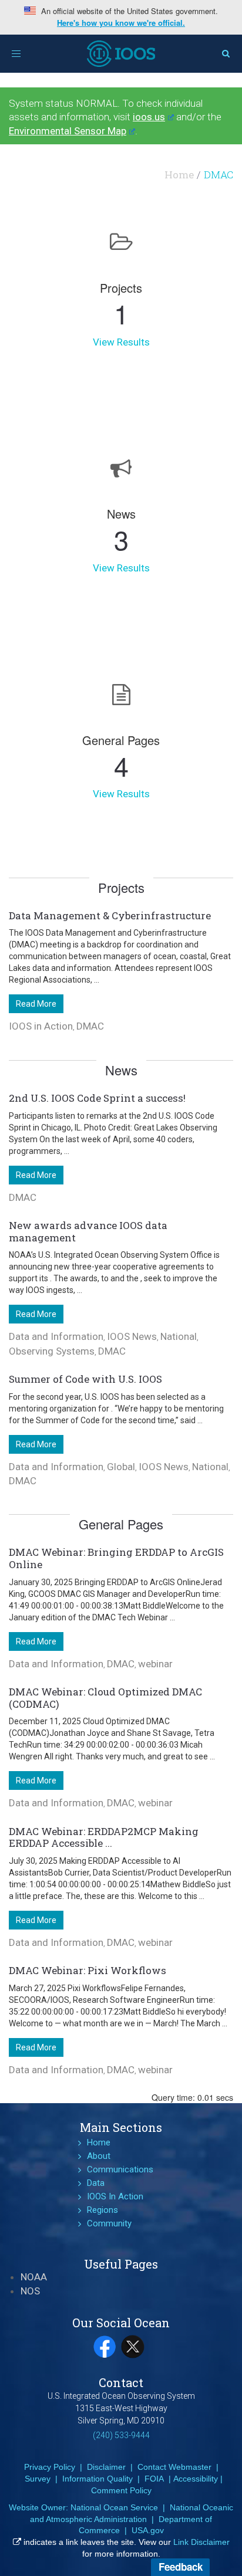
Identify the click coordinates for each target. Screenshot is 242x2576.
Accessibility (196, 2479)
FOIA (154, 2479)
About (99, 2156)
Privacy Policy (50, 2467)
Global (121, 1467)
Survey (38, 2479)
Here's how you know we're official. (121, 23)
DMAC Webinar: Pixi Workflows (88, 1970)
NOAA (34, 2277)
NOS (30, 2291)
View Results (121, 342)
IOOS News (132, 1336)
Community (109, 2223)
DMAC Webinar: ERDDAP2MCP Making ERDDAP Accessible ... (104, 1837)
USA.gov (148, 2530)
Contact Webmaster (174, 2467)
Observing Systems (52, 1351)
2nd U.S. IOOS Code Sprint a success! (97, 1098)
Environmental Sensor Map (68, 131)
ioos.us (149, 117)
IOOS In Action (115, 2196)
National (179, 1336)
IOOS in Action (41, 1026)
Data (96, 2183)
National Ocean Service (114, 2507)
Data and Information (56, 1336)
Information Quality (98, 2479)
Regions (102, 2210)
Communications (120, 2169)
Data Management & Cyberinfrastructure (110, 915)
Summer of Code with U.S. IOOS (85, 1379)
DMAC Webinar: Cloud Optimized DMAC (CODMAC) (105, 1698)
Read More (36, 1004)
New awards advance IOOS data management (88, 1231)
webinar (155, 1664)
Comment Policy (121, 2490)
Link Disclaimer (201, 2542)
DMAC (90, 1026)
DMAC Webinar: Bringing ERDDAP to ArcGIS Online (116, 1558)
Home (179, 175)
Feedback (181, 2567)
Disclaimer (106, 2467)
